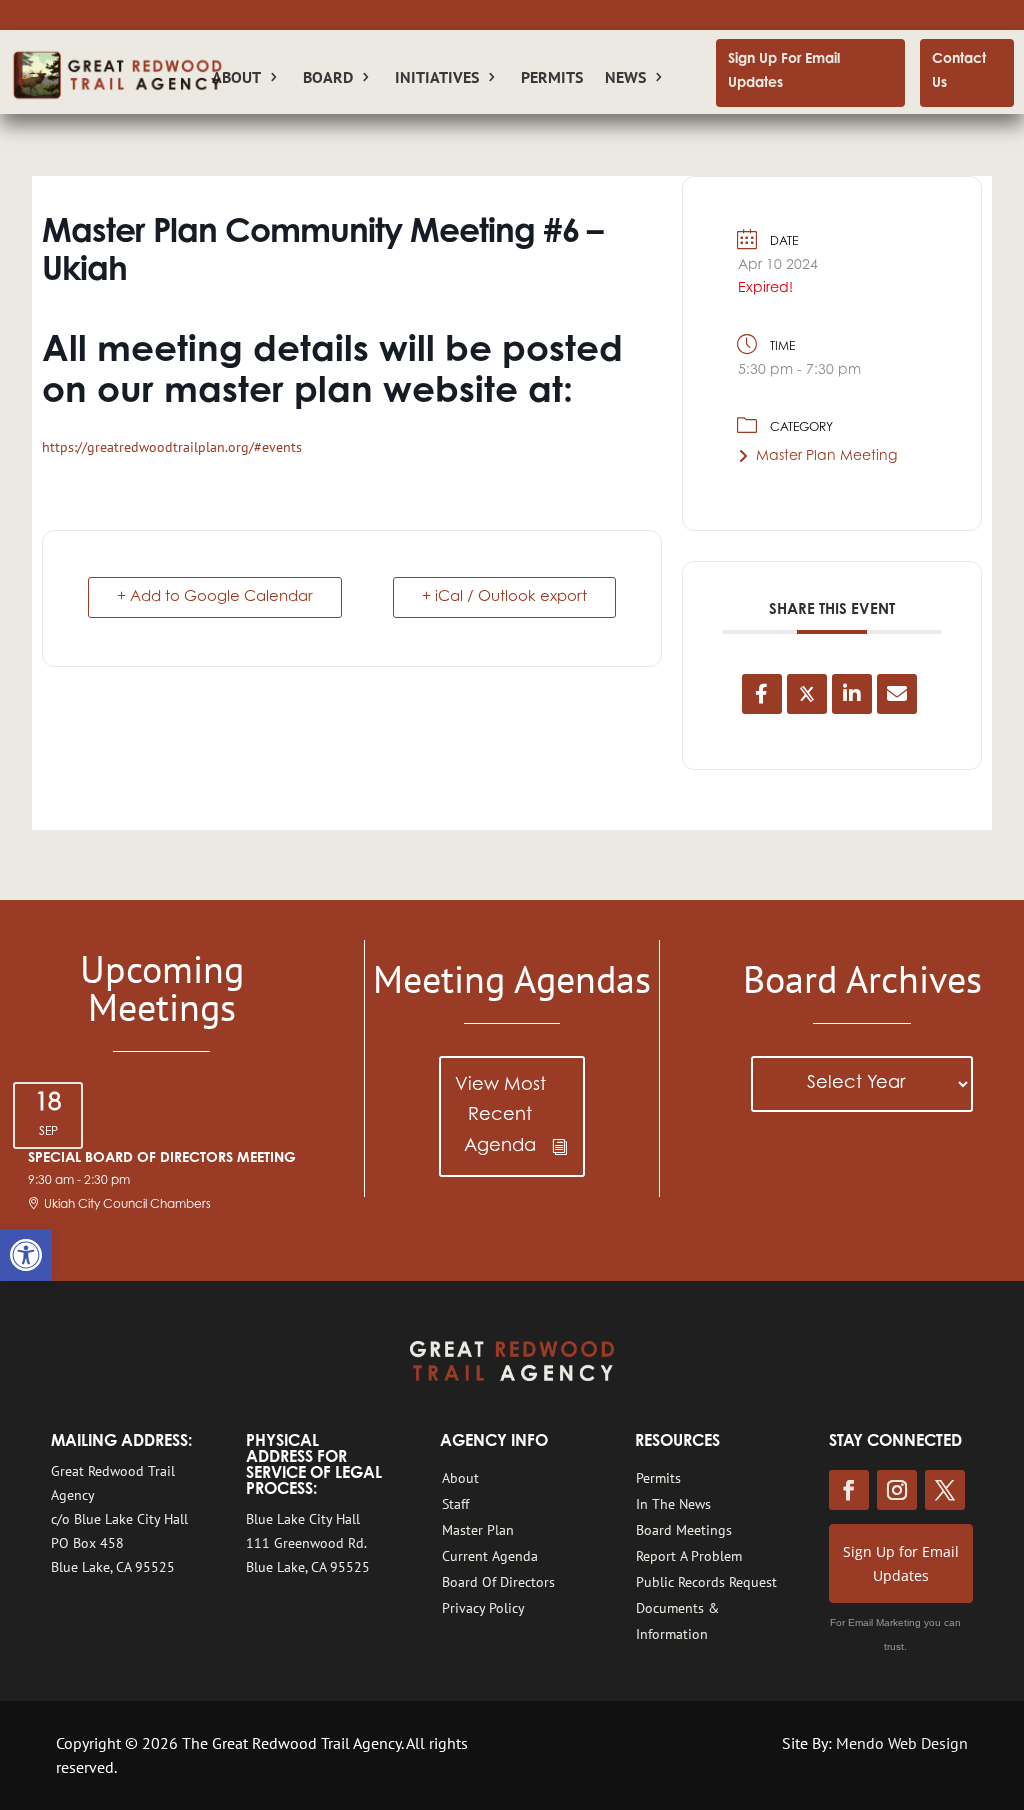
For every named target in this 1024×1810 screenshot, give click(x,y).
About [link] (460, 1478)
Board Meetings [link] (684, 1530)
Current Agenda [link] (490, 1556)
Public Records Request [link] (706, 1582)
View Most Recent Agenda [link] (500, 1116)
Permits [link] (552, 78)
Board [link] (328, 78)
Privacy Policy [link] (483, 1608)
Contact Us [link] (959, 72)
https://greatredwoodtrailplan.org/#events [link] (172, 447)
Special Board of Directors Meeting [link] (162, 1159)
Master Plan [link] (478, 1530)
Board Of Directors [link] (498, 1582)
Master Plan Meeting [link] (826, 457)
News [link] (625, 78)
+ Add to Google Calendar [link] (215, 597)
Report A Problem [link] (689, 1556)
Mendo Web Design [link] (902, 1743)
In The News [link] (673, 1504)
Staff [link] (455, 1504)
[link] (26, 1255)
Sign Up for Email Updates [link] (901, 1563)
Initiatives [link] (437, 78)
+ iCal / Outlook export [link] (504, 597)
